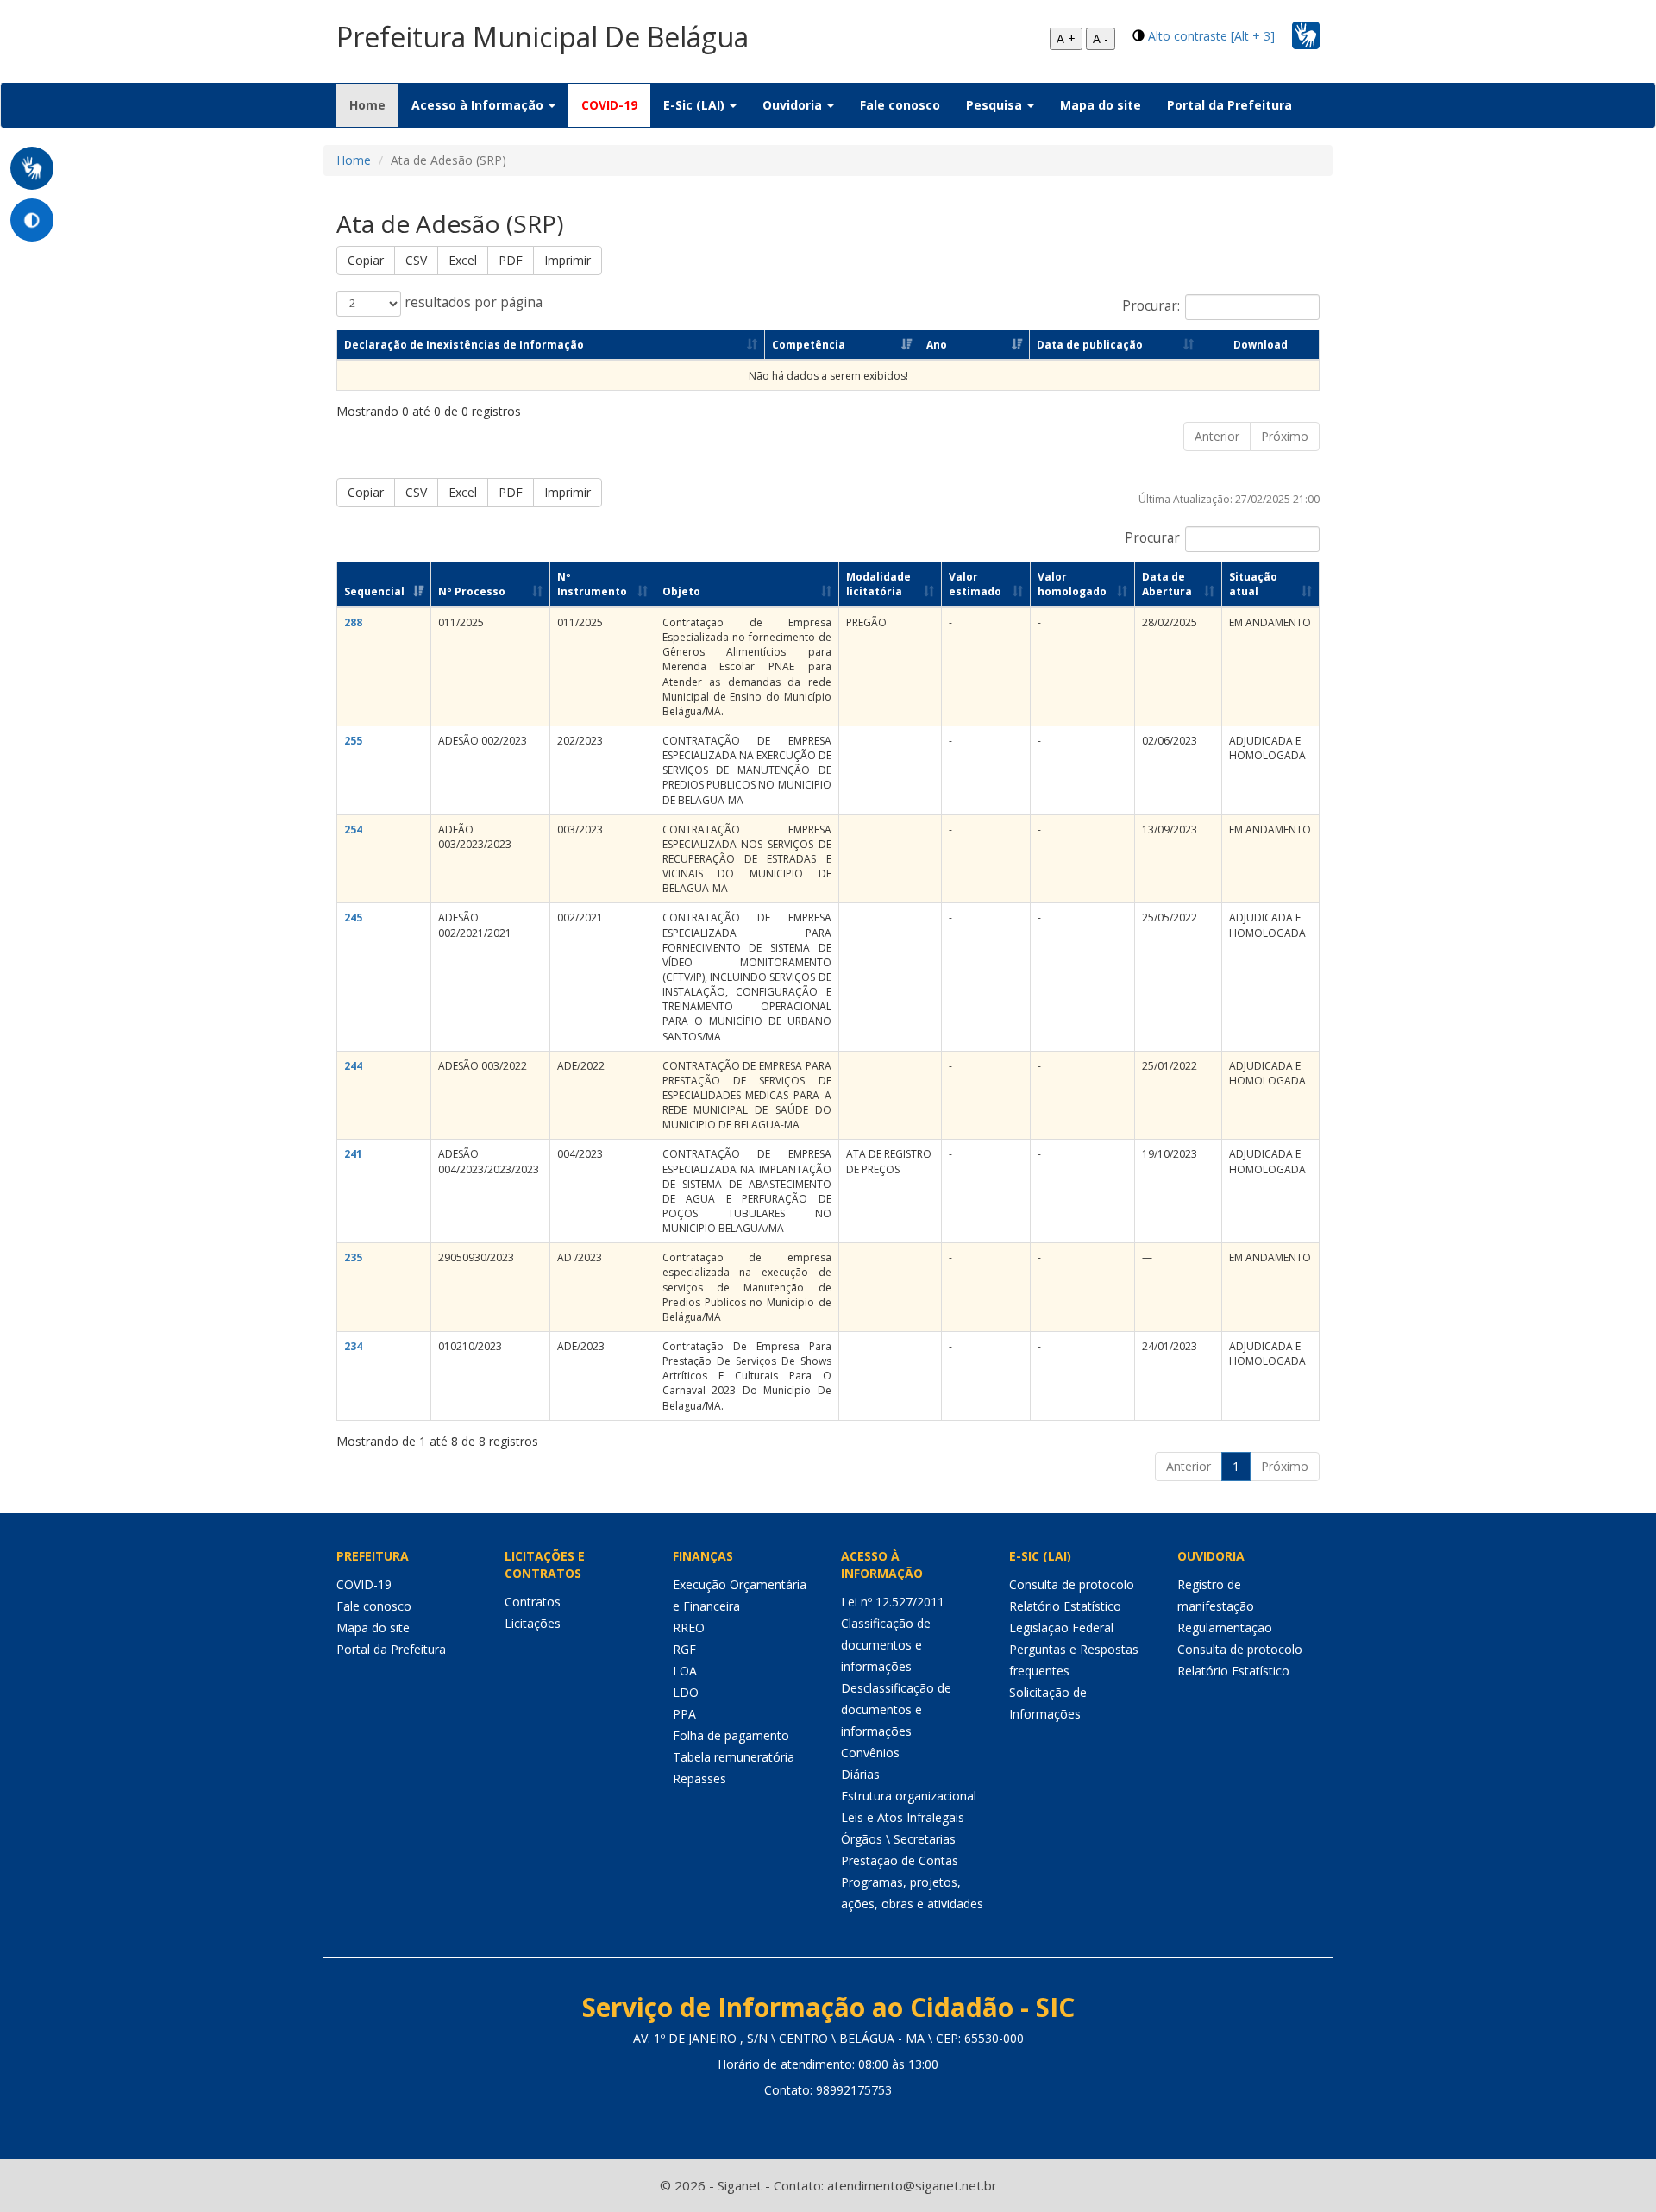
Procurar (1152, 538)
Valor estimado (975, 584)
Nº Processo (472, 591)
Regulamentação (1225, 1628)
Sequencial (374, 591)
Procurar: (1151, 306)
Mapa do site (1101, 105)
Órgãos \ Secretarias (898, 1839)
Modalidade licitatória (878, 584)
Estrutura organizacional (909, 1796)
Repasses (699, 1778)
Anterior (1217, 436)
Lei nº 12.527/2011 (893, 1602)
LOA (685, 1671)
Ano (937, 345)
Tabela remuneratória (734, 1757)
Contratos (533, 1602)
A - (1101, 38)
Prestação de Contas (900, 1860)
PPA (684, 1714)
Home (374, 104)
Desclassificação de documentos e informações (896, 1709)
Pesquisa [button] (996, 105)
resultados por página (472, 302)
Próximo (1285, 436)
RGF (684, 1649)
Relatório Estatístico (1065, 1606)
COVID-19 (609, 105)
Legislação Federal (1061, 1628)
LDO (686, 1692)
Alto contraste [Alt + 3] (1211, 36)
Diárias (860, 1774)
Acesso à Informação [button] (479, 105)
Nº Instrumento (592, 584)
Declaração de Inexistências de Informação (464, 345)
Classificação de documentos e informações (886, 1645)
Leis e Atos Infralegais (903, 1817)
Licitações (533, 1623)
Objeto (681, 591)
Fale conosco (900, 105)
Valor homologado (1072, 584)
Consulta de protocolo (1072, 1584)
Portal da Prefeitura (1229, 105)
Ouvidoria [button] (794, 105)
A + (1066, 38)
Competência (809, 345)
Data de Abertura (1167, 584)
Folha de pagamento (731, 1735)
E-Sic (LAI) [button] (696, 105)
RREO (689, 1628)
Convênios (870, 1753)
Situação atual (1253, 584)
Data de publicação (1090, 345)
